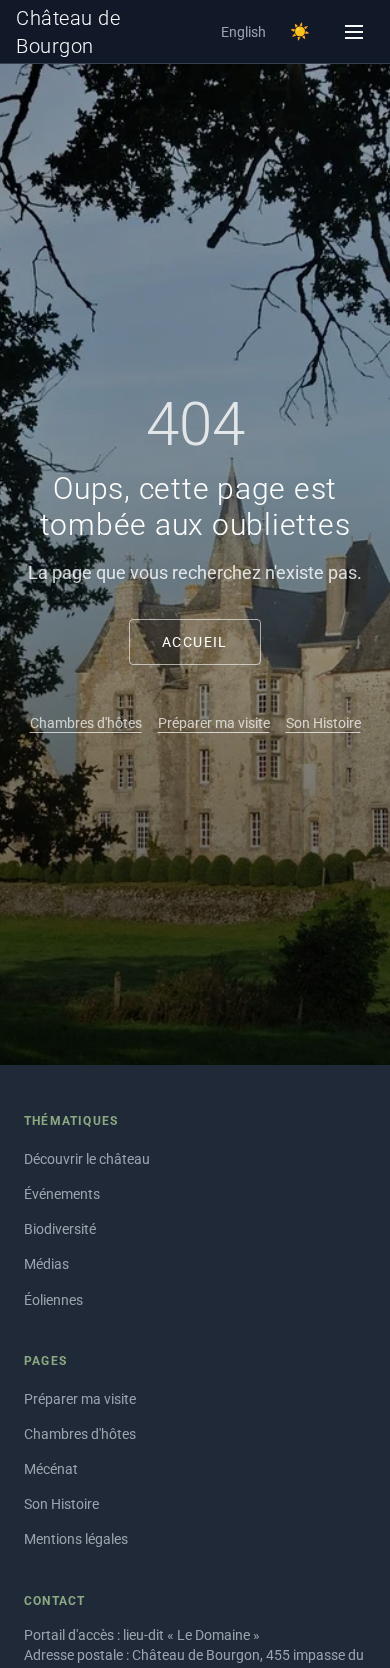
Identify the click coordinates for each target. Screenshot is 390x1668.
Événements (62, 1194)
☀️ (300, 31)
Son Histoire (323, 723)
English (243, 32)
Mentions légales (76, 1539)
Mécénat (51, 1469)
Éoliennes (53, 1300)
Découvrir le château (87, 1159)
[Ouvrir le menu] (354, 32)
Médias (46, 1264)
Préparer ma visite (214, 723)
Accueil (195, 642)
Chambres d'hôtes (86, 723)
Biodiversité (60, 1229)
